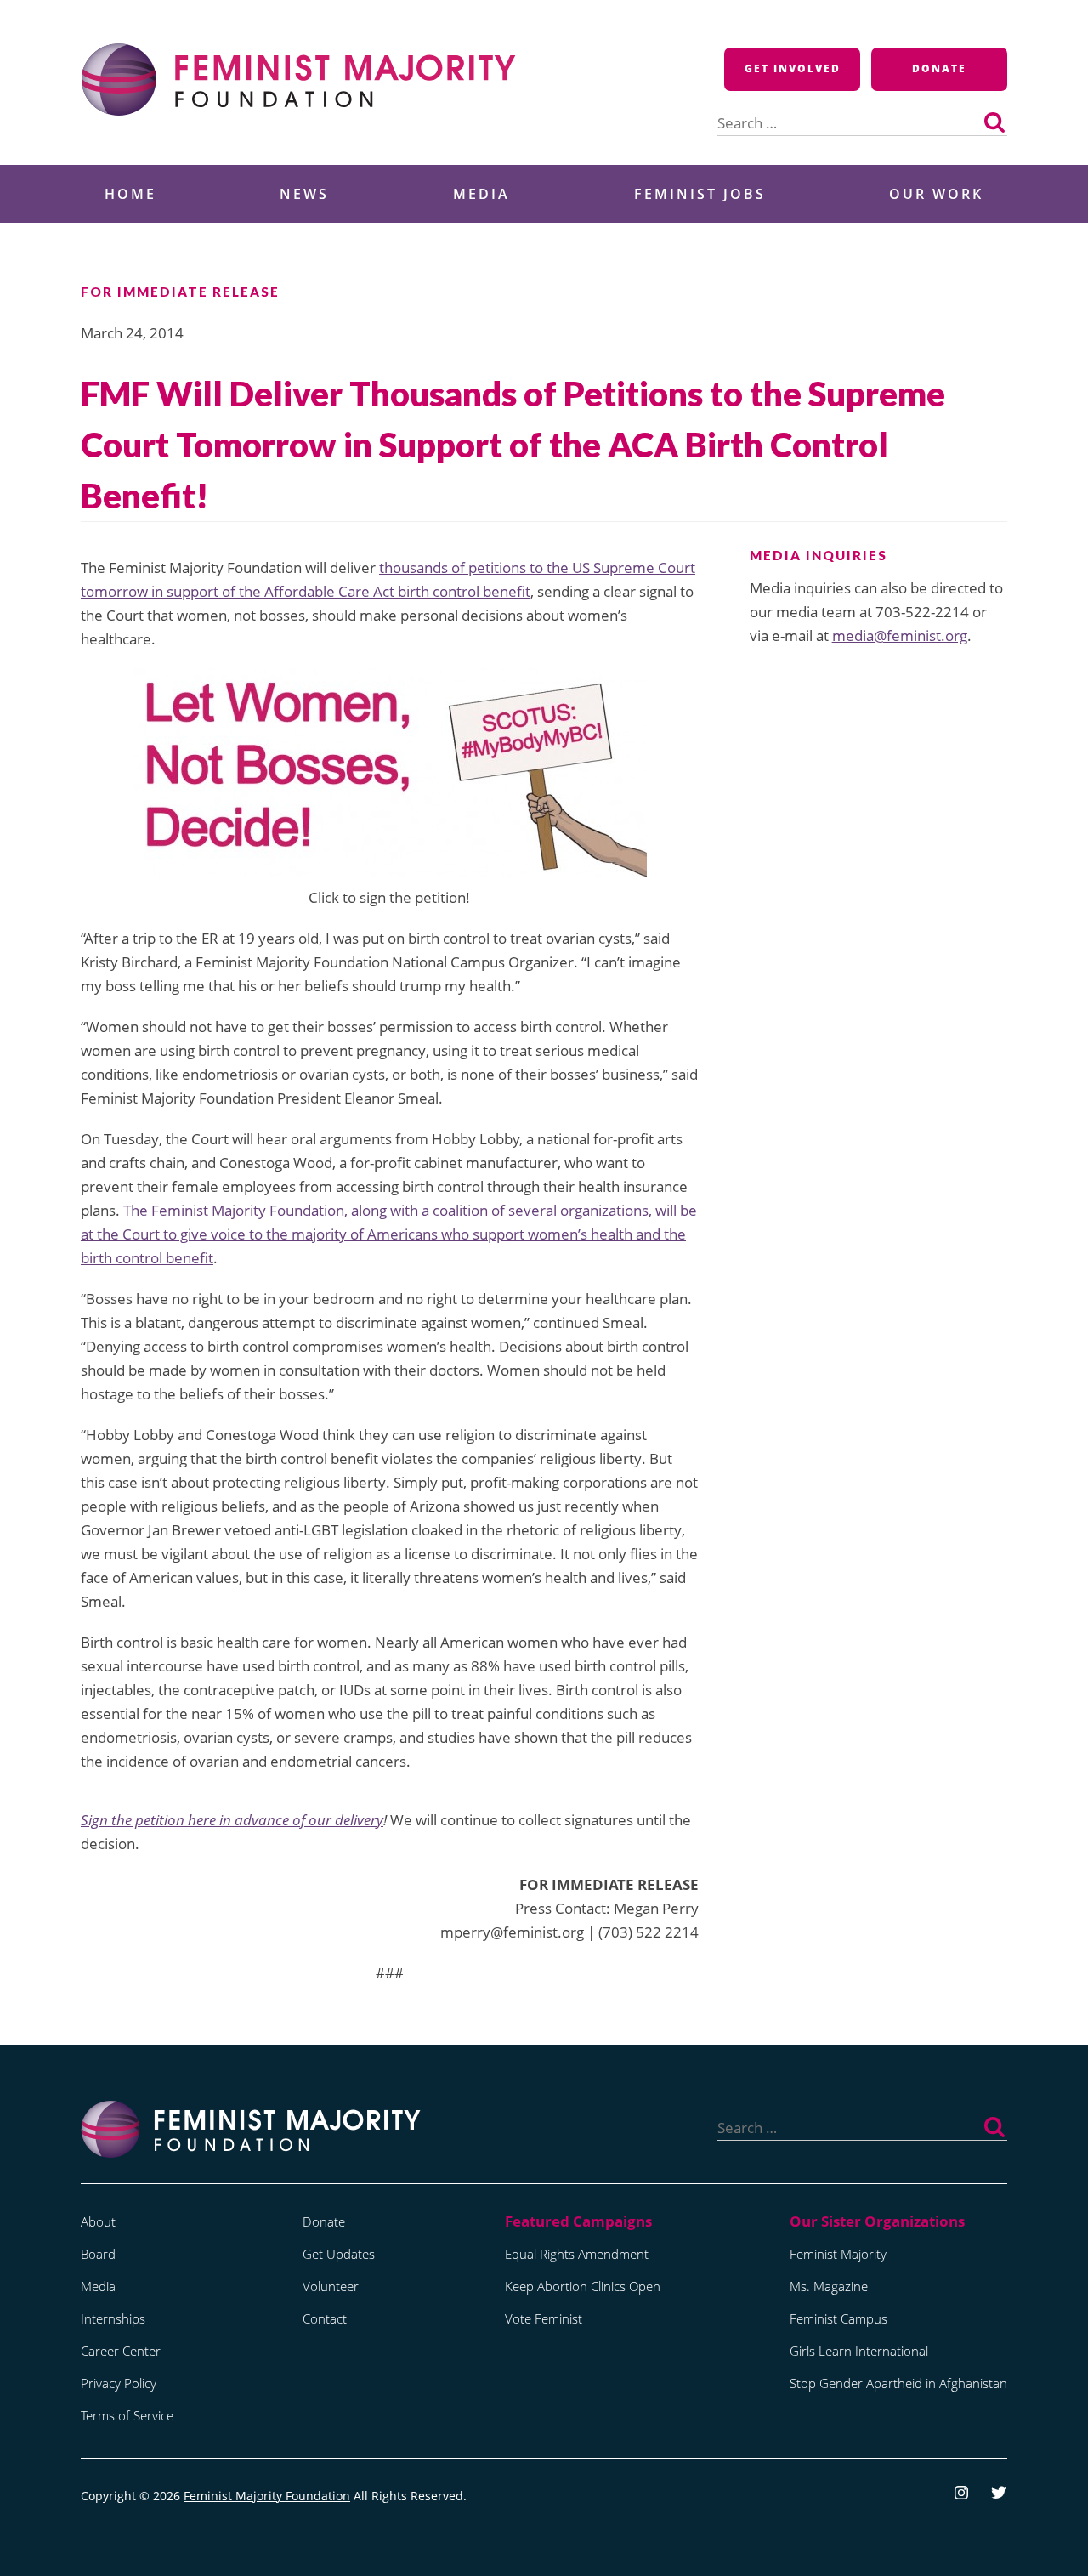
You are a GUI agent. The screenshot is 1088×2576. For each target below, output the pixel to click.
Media (482, 194)
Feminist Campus (839, 2318)
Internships (113, 2318)
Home (130, 194)
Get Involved (793, 68)
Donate (939, 68)
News (304, 194)
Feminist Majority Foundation (267, 2496)
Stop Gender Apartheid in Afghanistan (898, 2383)
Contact (325, 2318)
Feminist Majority (838, 2254)
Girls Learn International (859, 2351)
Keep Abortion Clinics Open (583, 2286)
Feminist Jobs (700, 194)
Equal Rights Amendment (577, 2254)
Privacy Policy (119, 2383)
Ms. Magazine (829, 2286)
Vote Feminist (544, 2318)
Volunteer (331, 2286)
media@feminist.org (900, 635)
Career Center (121, 2351)
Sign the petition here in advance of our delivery (232, 1820)
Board (98, 2254)
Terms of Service (127, 2415)
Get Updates (339, 2254)
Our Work (936, 194)
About (98, 2221)
